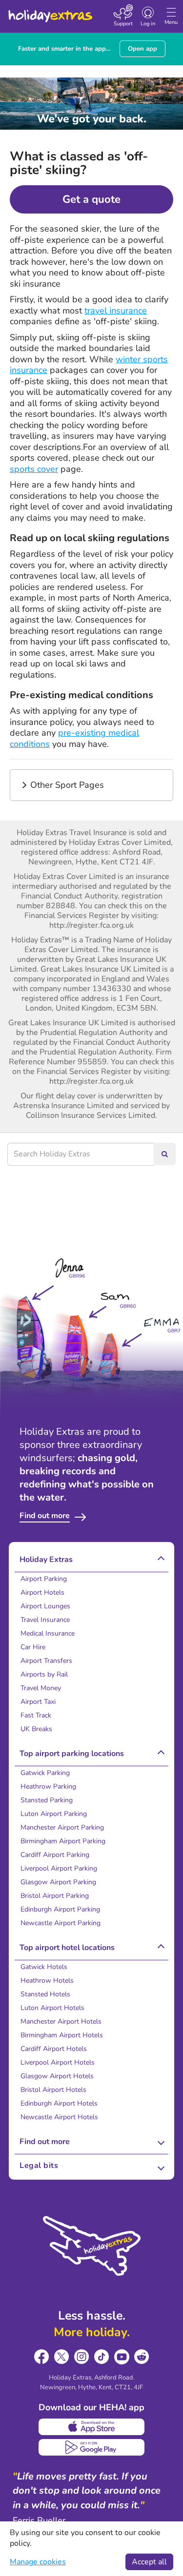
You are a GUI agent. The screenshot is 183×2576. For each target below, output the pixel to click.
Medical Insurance (48, 1633)
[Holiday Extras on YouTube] (122, 2357)
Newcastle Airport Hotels (59, 2117)
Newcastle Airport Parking (61, 1923)
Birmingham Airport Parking (63, 1841)
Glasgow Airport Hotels (57, 2076)
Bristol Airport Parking (55, 1896)
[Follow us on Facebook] (42, 2357)
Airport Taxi (38, 1702)
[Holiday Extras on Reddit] (142, 2357)
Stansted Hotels (45, 1994)
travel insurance (116, 311)
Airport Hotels (42, 1592)
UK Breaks (36, 1729)
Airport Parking (44, 1579)
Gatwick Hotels (44, 1967)
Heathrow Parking (48, 1786)
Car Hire (33, 1647)
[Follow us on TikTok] (102, 2357)
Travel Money (41, 1688)
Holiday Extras (50, 12)
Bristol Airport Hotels (53, 2090)
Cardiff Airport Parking (55, 1855)
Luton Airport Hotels (52, 2008)
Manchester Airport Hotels (61, 2021)
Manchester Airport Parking (62, 1827)
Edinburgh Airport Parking (60, 1909)
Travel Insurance (45, 1620)
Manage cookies (38, 2562)
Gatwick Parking (45, 1773)
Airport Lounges (45, 1606)
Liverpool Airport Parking (59, 1868)
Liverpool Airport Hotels (58, 2062)
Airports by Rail (44, 1674)
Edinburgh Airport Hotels (59, 2103)
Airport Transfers (46, 1661)
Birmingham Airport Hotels (62, 2035)
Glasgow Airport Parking (58, 1882)
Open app (142, 49)
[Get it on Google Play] (91, 2447)
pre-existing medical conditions (74, 738)
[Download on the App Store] (91, 2427)
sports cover (34, 469)
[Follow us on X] (62, 2357)
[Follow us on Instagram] (82, 2357)
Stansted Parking (47, 1800)
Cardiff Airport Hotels (54, 2049)
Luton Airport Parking (54, 1814)
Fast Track (36, 1715)
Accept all (149, 2562)
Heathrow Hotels (47, 1981)
